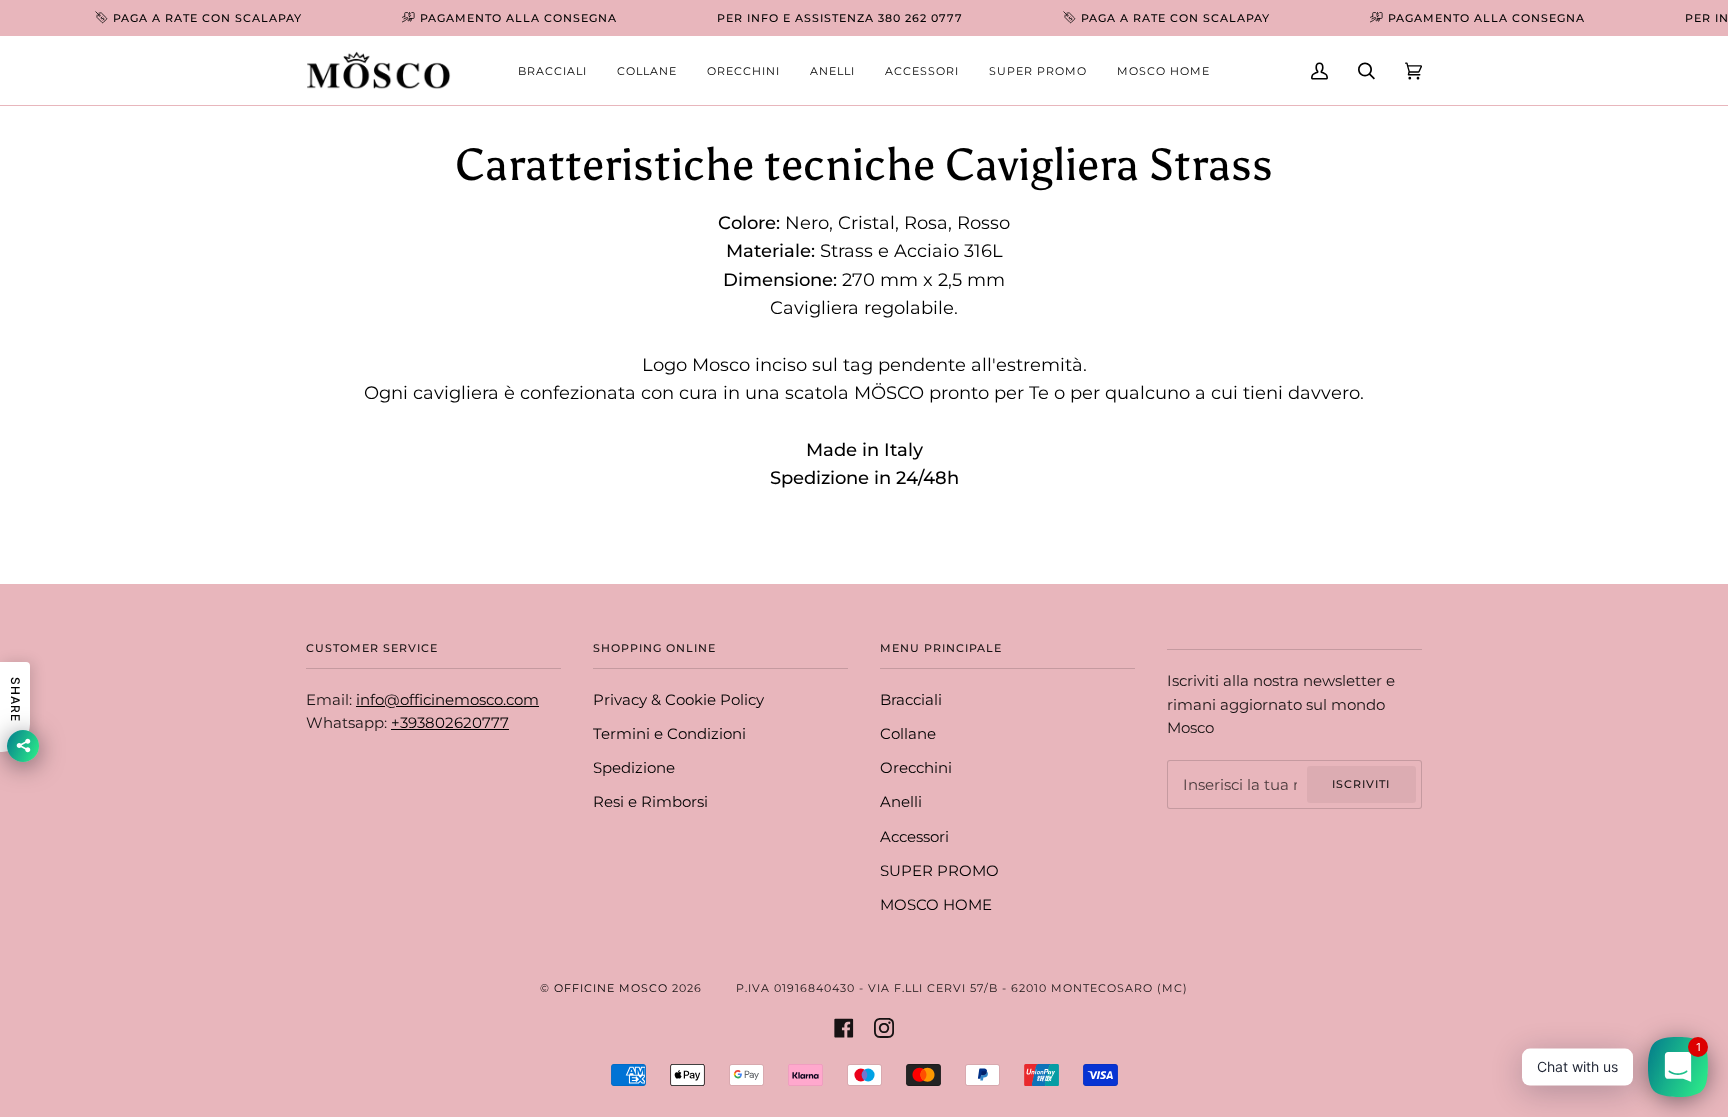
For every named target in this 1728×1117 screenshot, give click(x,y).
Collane (908, 734)
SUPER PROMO (939, 871)
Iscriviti (1361, 784)
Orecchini (916, 768)
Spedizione (634, 768)
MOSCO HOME (936, 905)
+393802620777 (450, 723)
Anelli (901, 802)
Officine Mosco (611, 988)
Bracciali (911, 700)
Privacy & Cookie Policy (678, 700)
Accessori (914, 837)
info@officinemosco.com (447, 700)
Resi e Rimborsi (650, 802)
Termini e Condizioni (669, 734)
